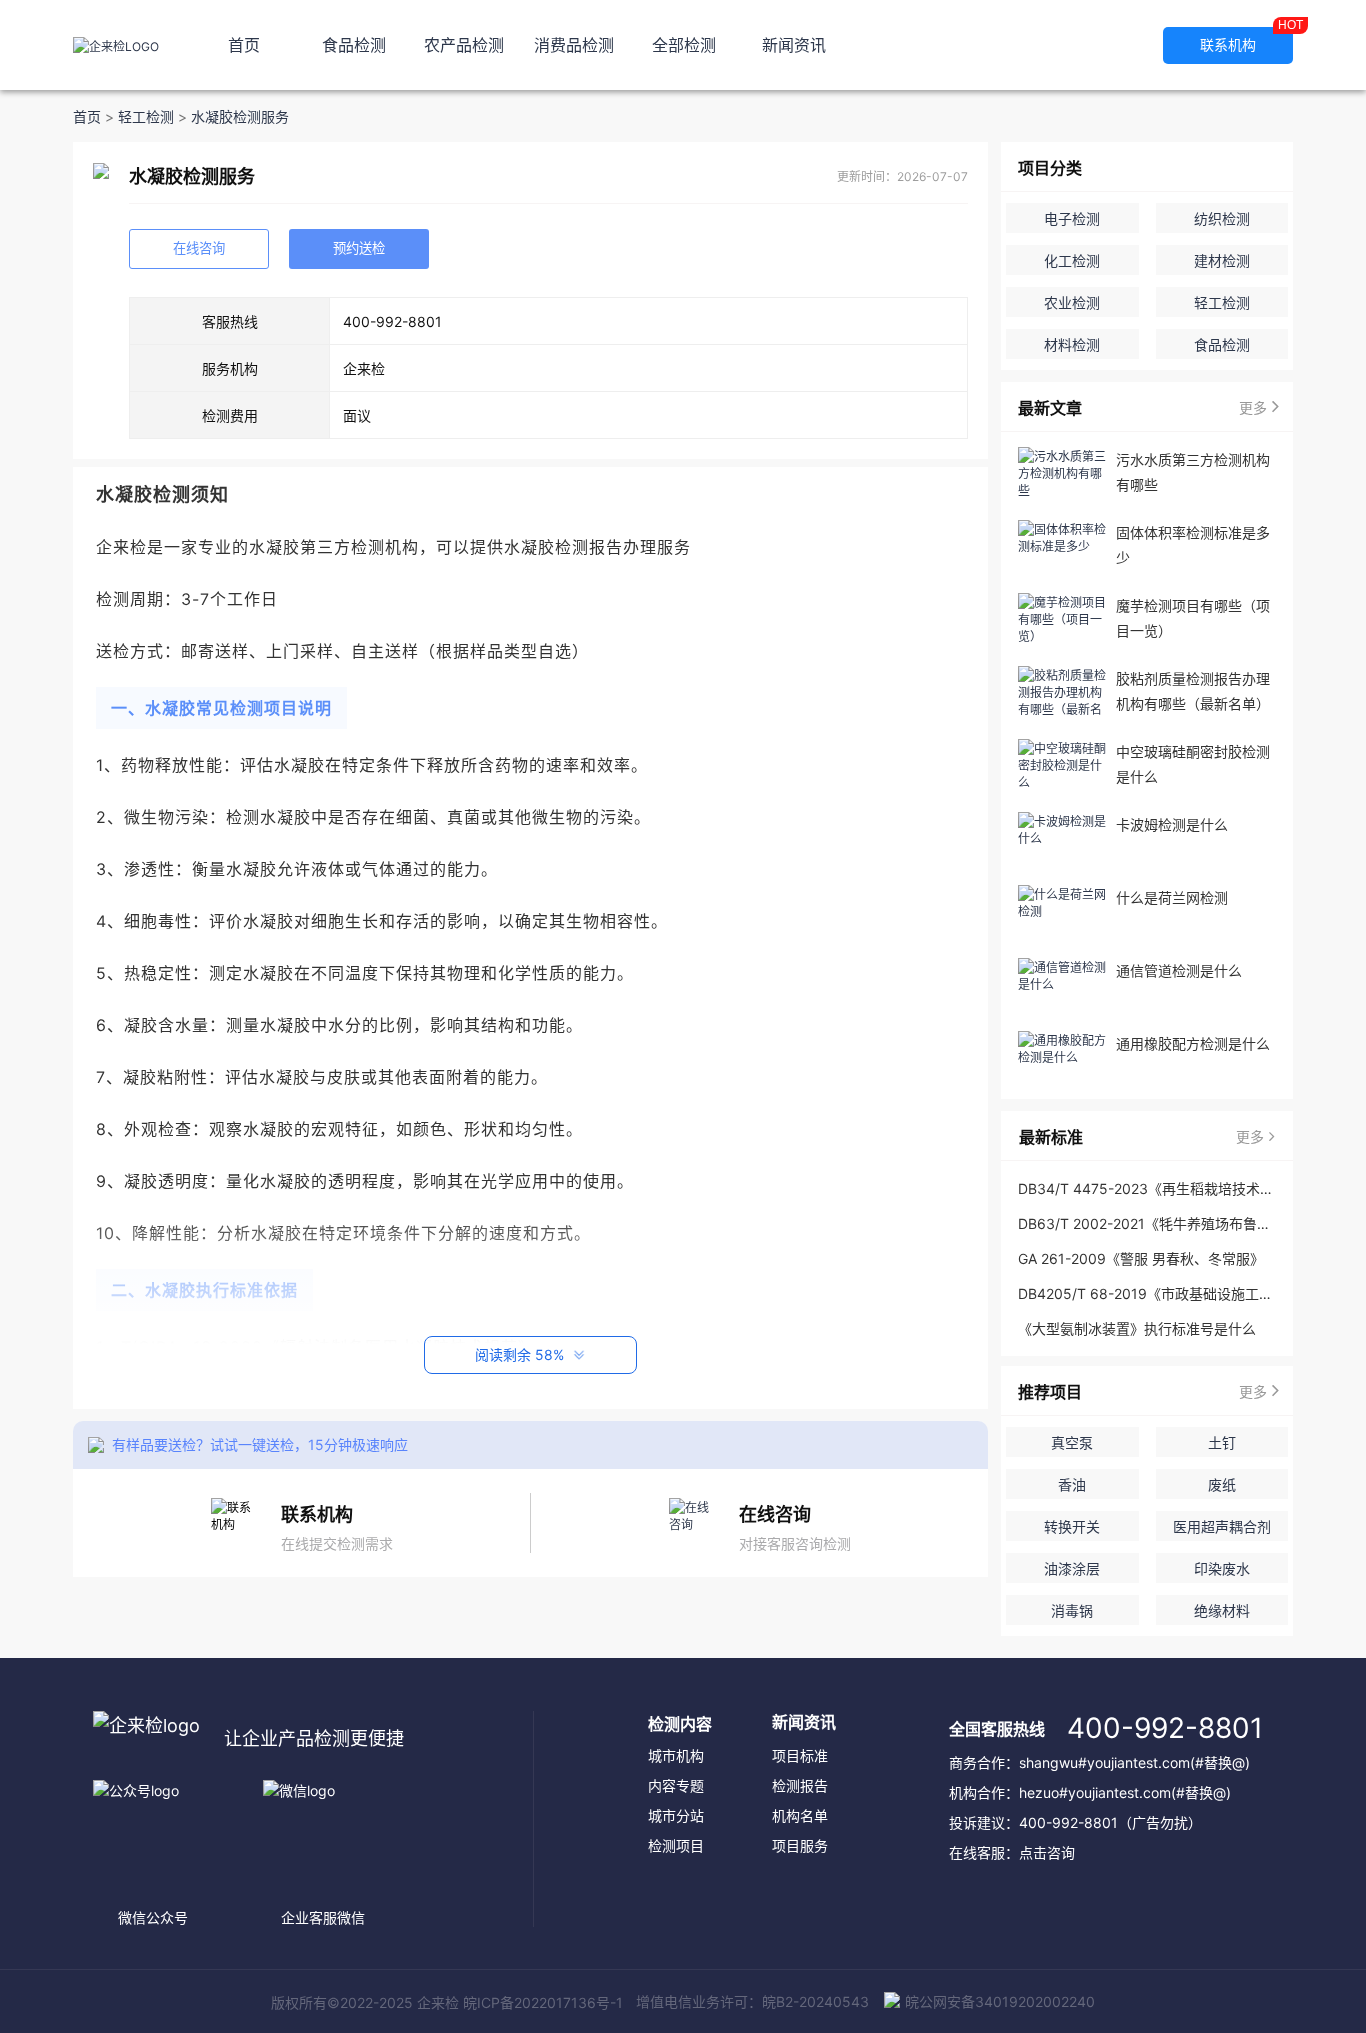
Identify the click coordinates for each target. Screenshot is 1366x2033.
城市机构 (676, 1755)
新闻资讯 (794, 45)
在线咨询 (199, 248)
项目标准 (800, 1755)
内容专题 (676, 1785)
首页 (244, 45)
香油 (1072, 1484)
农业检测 (1072, 302)
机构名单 (800, 1815)
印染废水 (1222, 1568)
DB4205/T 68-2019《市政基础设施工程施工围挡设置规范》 (1145, 1293)
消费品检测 (574, 45)
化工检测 (1072, 260)
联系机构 (1246, 40)
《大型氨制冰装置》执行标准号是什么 (1137, 1328)
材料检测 (1072, 344)
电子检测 (1072, 218)
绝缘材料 (1222, 1610)
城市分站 (676, 1815)
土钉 (1222, 1442)
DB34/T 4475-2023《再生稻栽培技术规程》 (1145, 1188)
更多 (1253, 407)
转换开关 (1072, 1526)
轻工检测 (146, 117)
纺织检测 (1222, 218)
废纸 (1222, 1484)
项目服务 (800, 1845)
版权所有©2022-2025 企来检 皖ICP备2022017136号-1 (447, 2002)
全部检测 (684, 45)
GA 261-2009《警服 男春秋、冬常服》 (1141, 1258)
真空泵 (1072, 1442)
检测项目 (676, 1845)
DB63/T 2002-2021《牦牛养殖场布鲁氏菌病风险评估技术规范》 (1145, 1223)
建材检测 (1222, 260)
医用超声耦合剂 (1222, 1526)
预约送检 (359, 248)
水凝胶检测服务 (240, 117)
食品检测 (354, 45)
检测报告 (800, 1785)
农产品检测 (464, 45)
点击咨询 (1047, 1852)
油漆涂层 (1072, 1568)
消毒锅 (1072, 1610)
